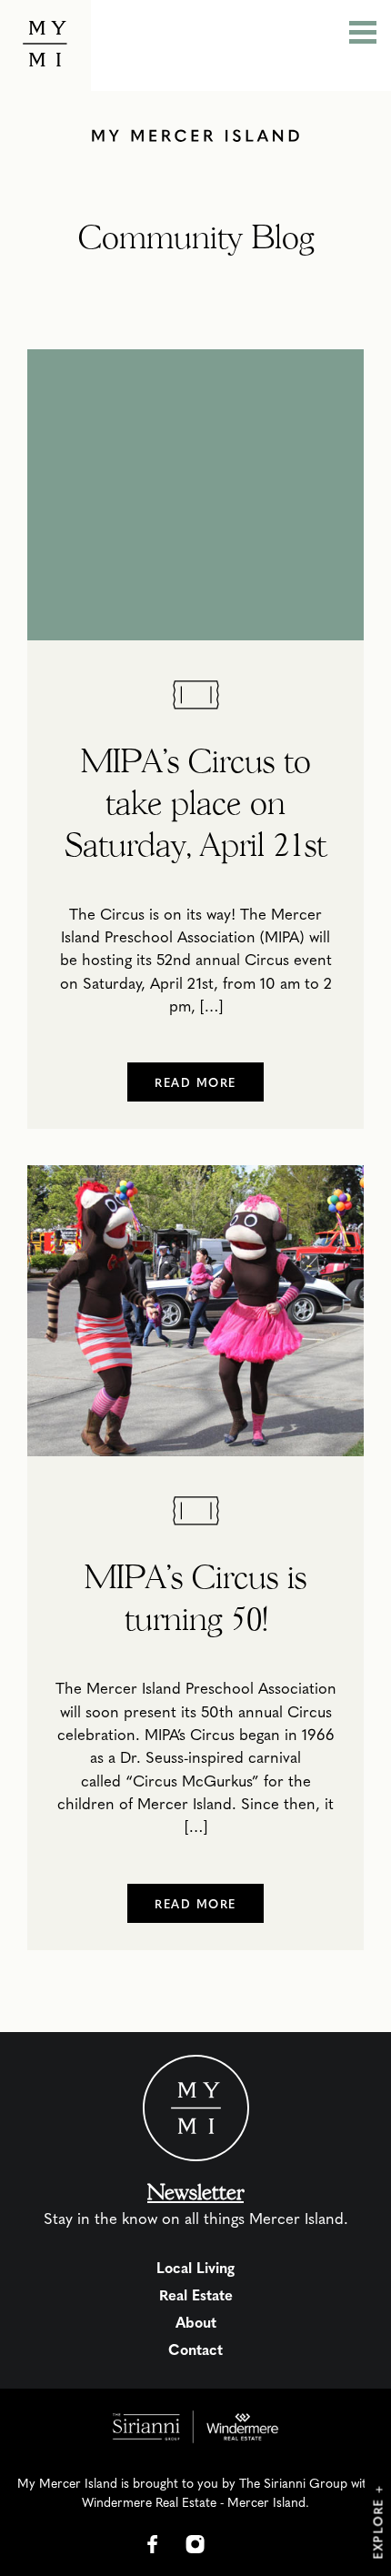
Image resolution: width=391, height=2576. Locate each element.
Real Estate (196, 2294)
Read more (195, 1082)
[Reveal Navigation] (363, 35)
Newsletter (195, 2192)
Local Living (195, 2267)
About (196, 2322)
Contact (195, 2349)
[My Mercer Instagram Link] (195, 2544)
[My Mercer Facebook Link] (153, 2544)
